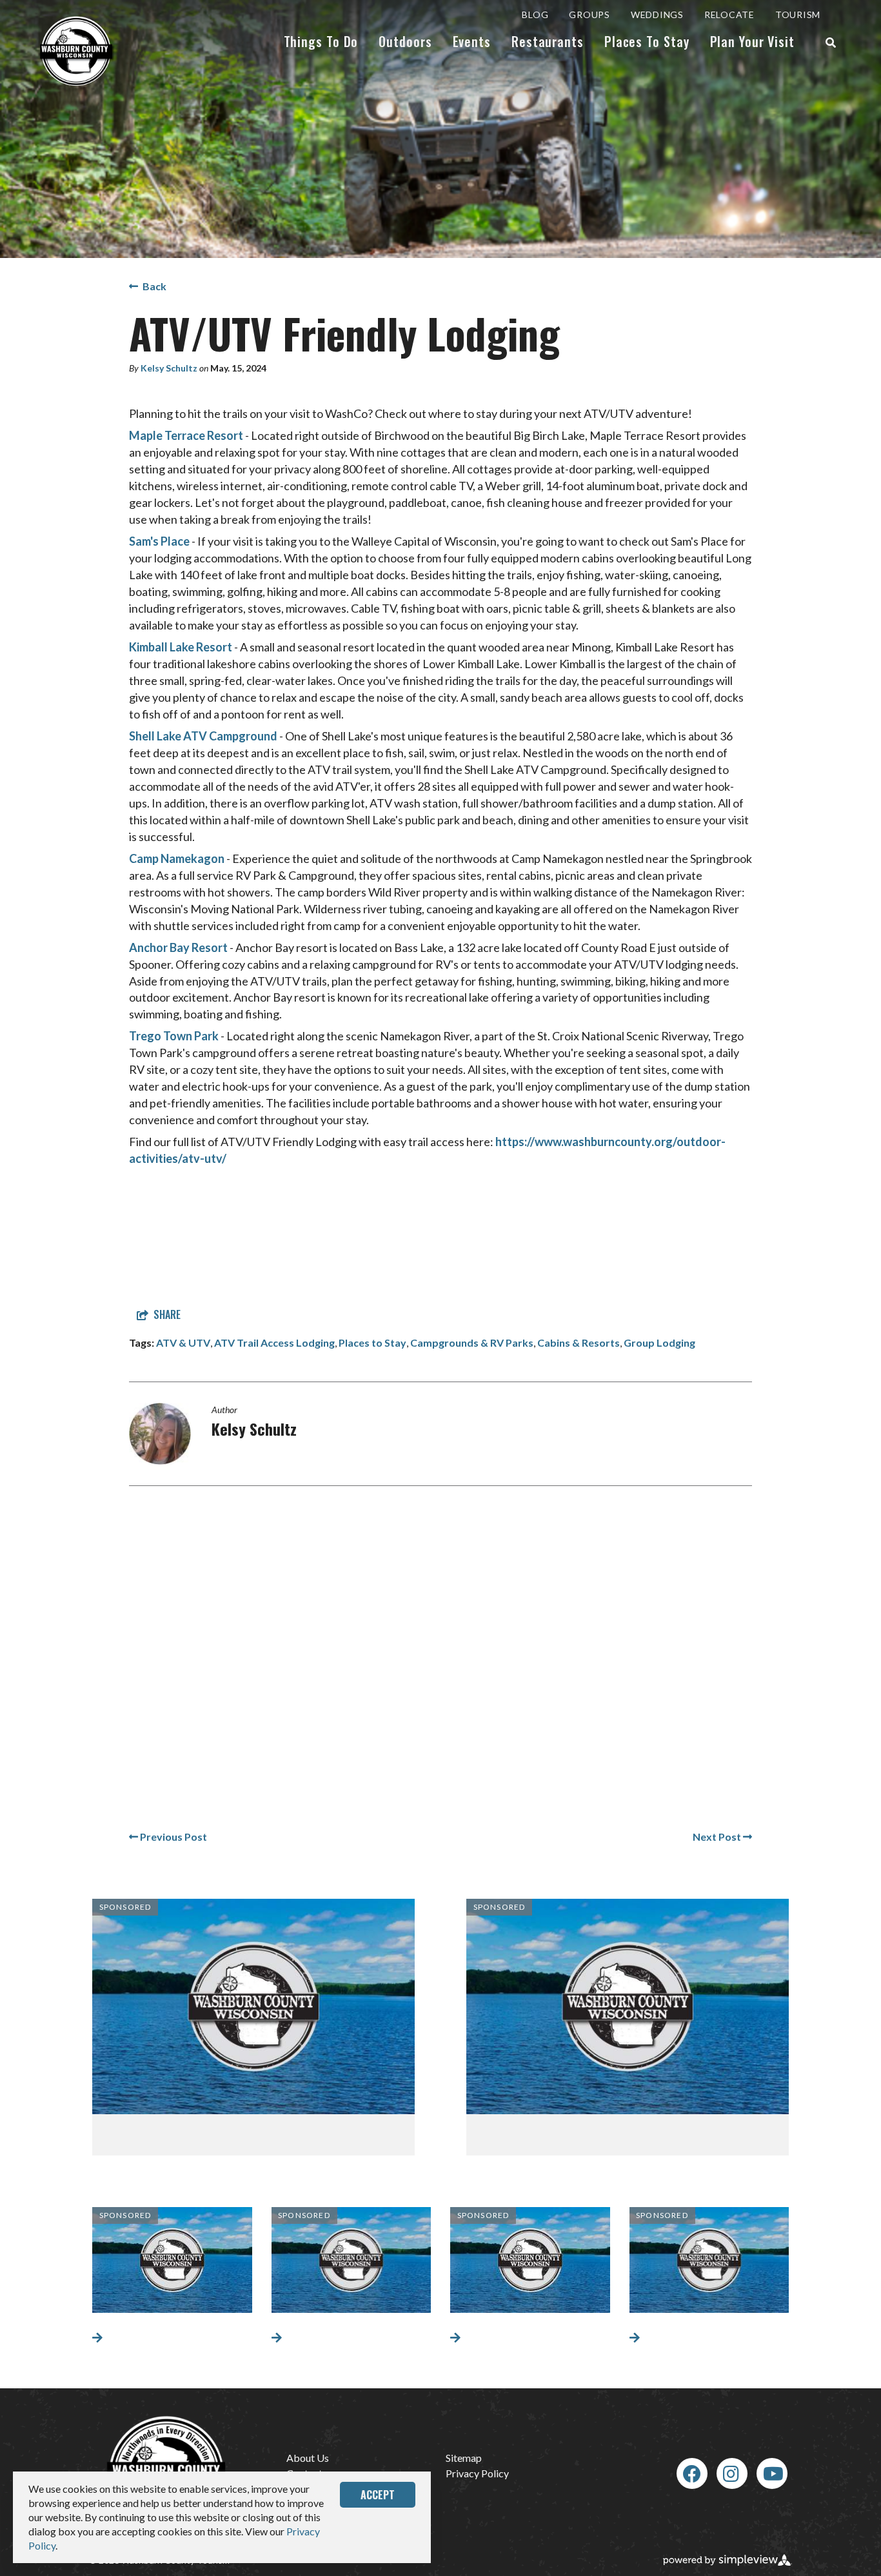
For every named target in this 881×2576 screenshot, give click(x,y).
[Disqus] (440, 1668)
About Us (308, 2458)
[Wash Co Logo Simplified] (77, 51)
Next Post (718, 1837)
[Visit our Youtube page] (773, 2473)
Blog (535, 15)
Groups (589, 15)
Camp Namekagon (177, 858)
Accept (378, 2495)
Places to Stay (372, 1342)
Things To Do (321, 41)
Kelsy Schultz (169, 368)
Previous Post (173, 1837)
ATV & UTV (183, 1342)
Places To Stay (647, 41)
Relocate (729, 15)
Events (472, 41)
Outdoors (405, 41)
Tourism (798, 15)
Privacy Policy (477, 2473)
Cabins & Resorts (579, 1342)
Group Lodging (659, 1342)
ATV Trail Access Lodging (274, 1342)
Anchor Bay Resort (178, 947)
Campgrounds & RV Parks (472, 1342)
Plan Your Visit (753, 41)
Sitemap (464, 2458)
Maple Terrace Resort (186, 435)
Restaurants (548, 41)
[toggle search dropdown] (831, 43)
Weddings (657, 15)
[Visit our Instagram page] (731, 2473)
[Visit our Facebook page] (692, 2473)
